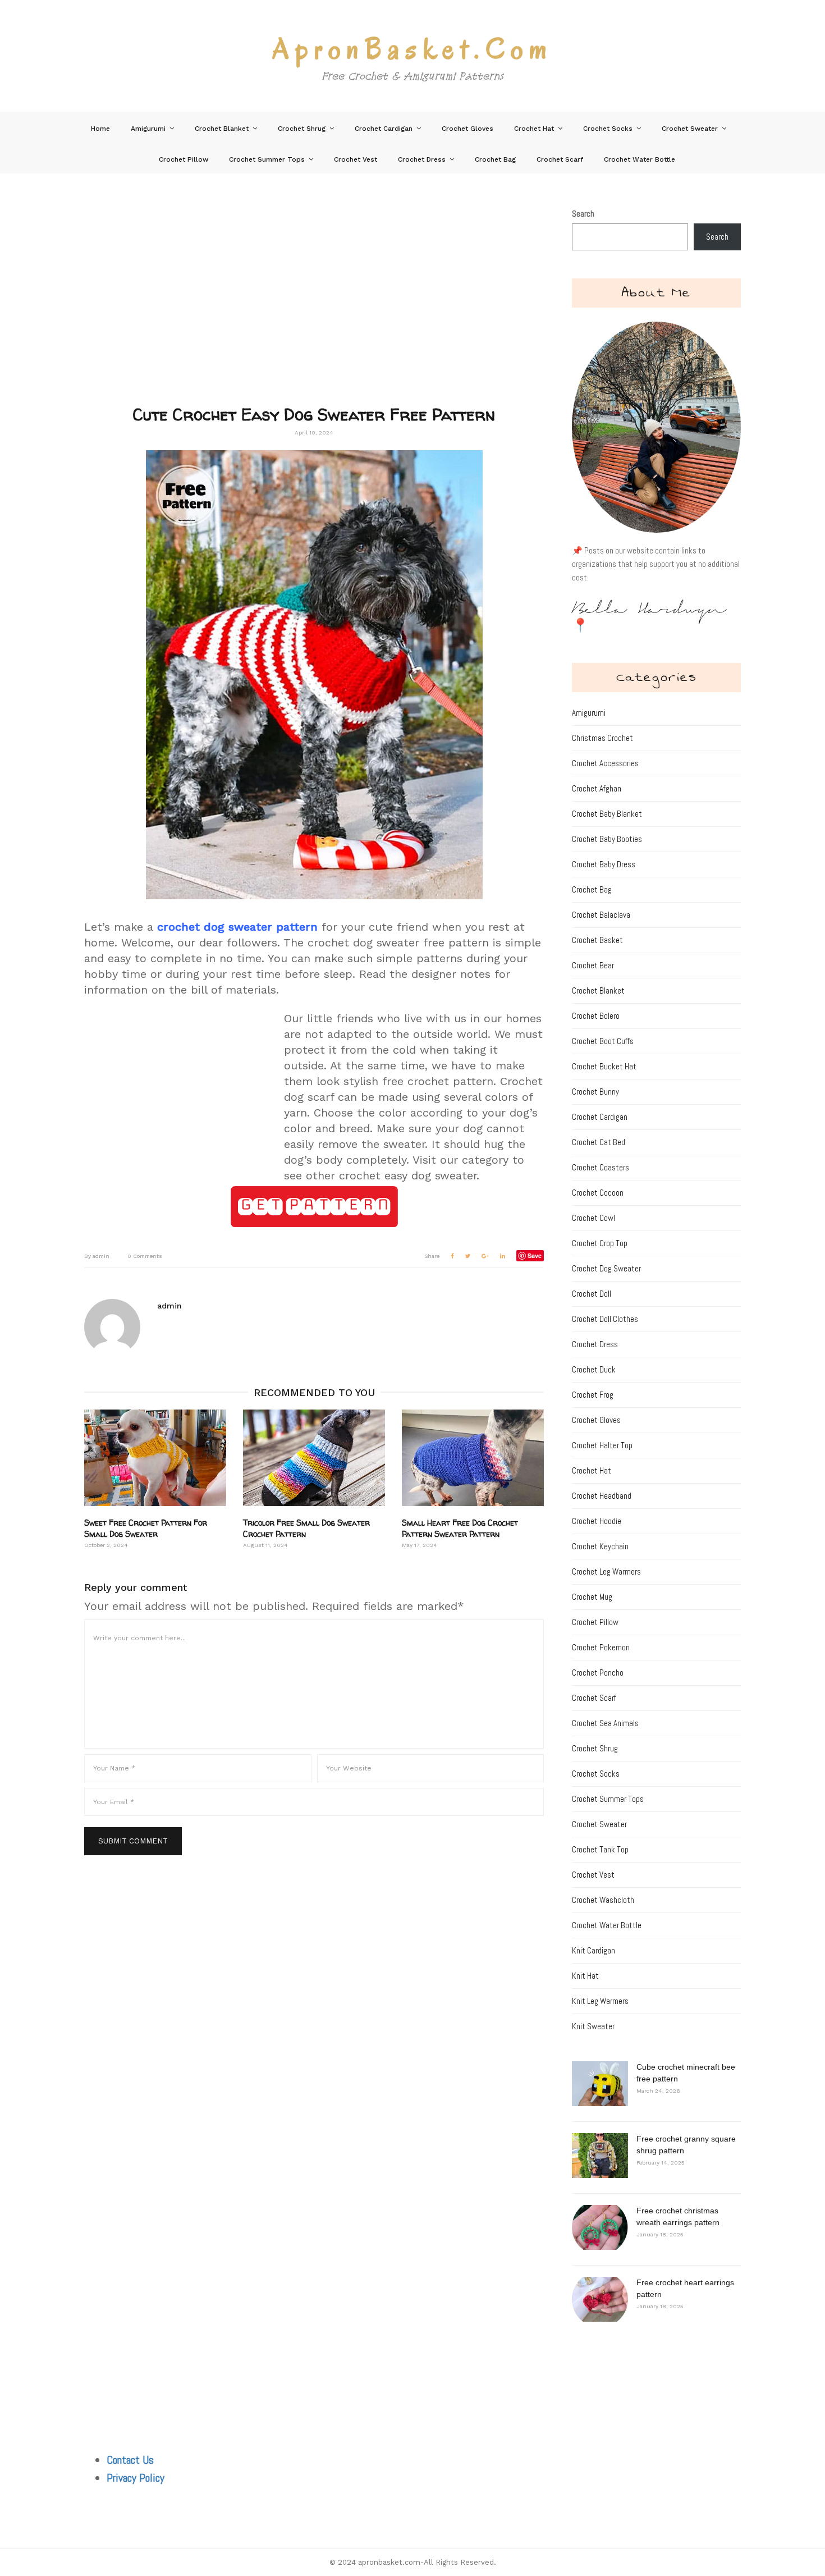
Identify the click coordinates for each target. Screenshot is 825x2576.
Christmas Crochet (602, 738)
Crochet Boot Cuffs (603, 1041)
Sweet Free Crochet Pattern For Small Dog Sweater (146, 1528)
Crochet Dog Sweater (606, 1268)
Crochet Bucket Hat (604, 1066)
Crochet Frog (593, 1395)
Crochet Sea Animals (605, 1723)
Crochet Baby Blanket (607, 814)
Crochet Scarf (560, 159)
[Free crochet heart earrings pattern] (600, 2299)
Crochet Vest (356, 159)
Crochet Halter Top (602, 1445)
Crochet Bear (593, 965)
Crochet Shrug (302, 129)
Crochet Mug (592, 1597)
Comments (145, 1256)
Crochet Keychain (600, 1546)
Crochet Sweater (690, 129)
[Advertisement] (314, 306)
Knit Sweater (593, 2026)
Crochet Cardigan (384, 129)
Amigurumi (148, 129)
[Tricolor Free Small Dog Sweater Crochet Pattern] (314, 1458)
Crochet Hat (534, 129)
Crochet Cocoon (598, 1193)
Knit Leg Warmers (600, 2001)
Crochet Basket (597, 940)
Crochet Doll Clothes (605, 1319)
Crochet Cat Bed (599, 1142)
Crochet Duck (594, 1369)
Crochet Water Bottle (640, 159)
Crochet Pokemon (601, 1647)
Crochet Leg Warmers (606, 1571)
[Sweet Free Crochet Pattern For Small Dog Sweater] (155, 1458)
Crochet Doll (592, 1294)
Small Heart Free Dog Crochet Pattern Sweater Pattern (460, 1528)
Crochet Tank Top (600, 1849)
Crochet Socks (608, 129)
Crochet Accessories (605, 763)
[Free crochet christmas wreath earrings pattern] (600, 2227)
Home (100, 129)
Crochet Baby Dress (604, 864)
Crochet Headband (602, 1496)
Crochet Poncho (598, 1673)
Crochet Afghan (597, 788)
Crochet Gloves (467, 129)
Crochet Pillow (184, 159)
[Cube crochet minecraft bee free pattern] (600, 2084)
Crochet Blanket (222, 129)
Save (535, 1255)
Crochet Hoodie (597, 1521)
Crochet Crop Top (600, 1243)
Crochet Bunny (595, 1092)
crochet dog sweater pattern (237, 927)
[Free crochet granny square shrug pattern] (600, 2156)
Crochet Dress (422, 159)
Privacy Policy (136, 2478)
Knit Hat (585, 1976)
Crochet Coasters (601, 1167)
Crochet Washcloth (603, 1900)
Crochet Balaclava (601, 915)
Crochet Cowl (593, 1218)
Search (583, 214)
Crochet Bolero (596, 1016)
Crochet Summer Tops (267, 159)
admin (97, 1256)
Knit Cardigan (593, 1950)
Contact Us (130, 2460)
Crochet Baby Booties (607, 839)
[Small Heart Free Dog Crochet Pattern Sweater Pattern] (473, 1458)
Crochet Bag (495, 159)
